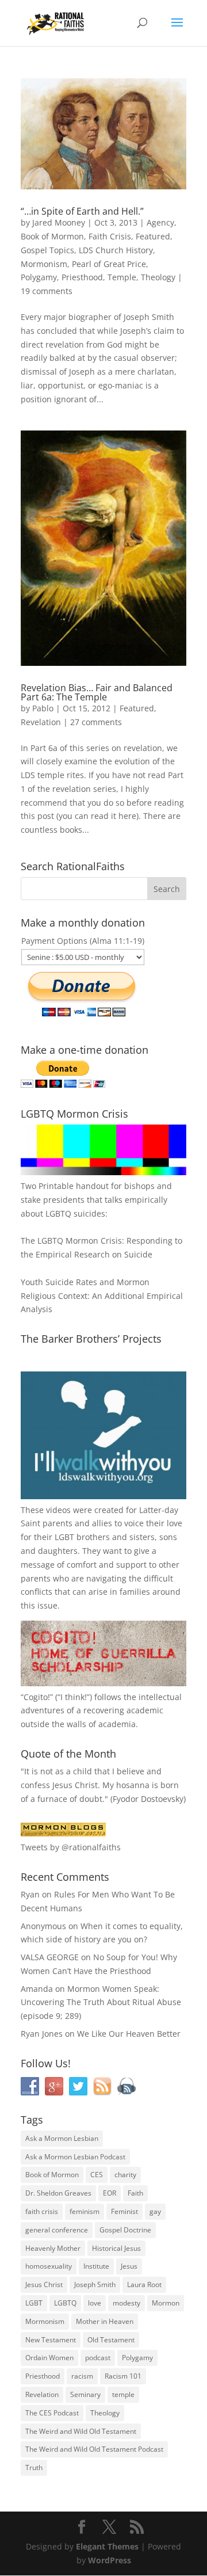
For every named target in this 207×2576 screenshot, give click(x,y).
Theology (158, 277)
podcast (98, 2358)
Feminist (124, 2211)
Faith (135, 2193)
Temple (122, 277)
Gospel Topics (47, 250)
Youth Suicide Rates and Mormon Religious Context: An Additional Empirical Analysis (102, 1296)
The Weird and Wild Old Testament (81, 2431)
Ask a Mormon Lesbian (62, 2138)
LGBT (64, 1537)
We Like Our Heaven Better (129, 2034)
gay (155, 2211)
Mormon (166, 2303)
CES (97, 2175)
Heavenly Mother (53, 2248)
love (95, 2303)
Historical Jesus (116, 2248)
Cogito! (37, 1697)
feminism (85, 2211)
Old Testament (111, 2340)
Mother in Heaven (105, 2321)
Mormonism (44, 264)
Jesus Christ (44, 2285)
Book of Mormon (52, 236)
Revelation (41, 722)
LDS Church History (116, 250)
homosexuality (49, 2266)
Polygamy (39, 277)
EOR (110, 2193)
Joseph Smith (95, 2285)
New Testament (51, 2340)
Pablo (43, 708)
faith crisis (42, 2211)
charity (125, 2175)
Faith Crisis (110, 236)
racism (82, 2376)
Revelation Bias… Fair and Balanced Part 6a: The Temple (97, 692)
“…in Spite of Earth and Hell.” (82, 211)
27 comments (96, 722)
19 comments (47, 291)
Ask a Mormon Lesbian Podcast (75, 2157)
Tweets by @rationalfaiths (71, 1847)
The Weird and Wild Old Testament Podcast (94, 2449)
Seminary (85, 2394)
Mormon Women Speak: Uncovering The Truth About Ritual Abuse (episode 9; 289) (101, 2003)
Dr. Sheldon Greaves (58, 2193)
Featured (153, 236)
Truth (34, 2468)
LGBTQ (65, 2303)
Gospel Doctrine (125, 2230)
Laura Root (144, 2285)
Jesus (129, 2266)
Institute (96, 2266)
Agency (160, 222)
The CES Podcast (52, 2413)
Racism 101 (123, 2376)
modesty (126, 2303)
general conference (57, 2230)
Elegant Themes (107, 2546)
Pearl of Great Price (109, 264)
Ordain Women (49, 2358)
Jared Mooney (59, 222)
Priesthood (82, 277)
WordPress (110, 2560)
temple (123, 2394)
